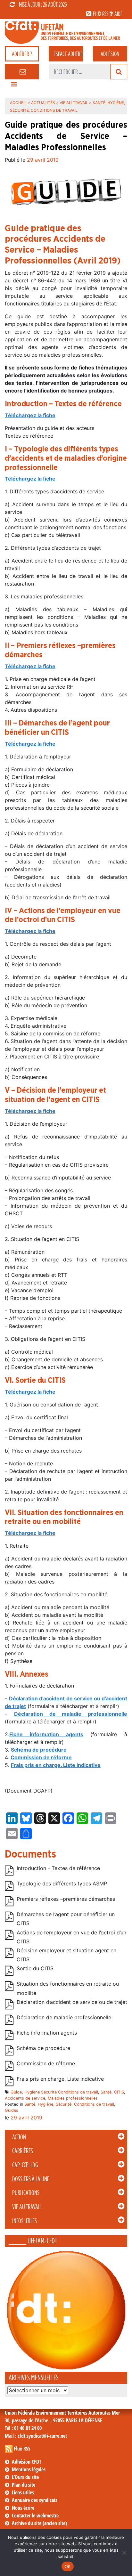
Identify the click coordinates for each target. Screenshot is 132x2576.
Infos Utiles (25, 2221)
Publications (26, 2193)
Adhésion (110, 54)
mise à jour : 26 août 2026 (43, 4)
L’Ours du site (25, 2477)
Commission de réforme (41, 1757)
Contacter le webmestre (35, 2515)
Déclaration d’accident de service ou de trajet (72, 2002)
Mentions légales (29, 2469)
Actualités (43, 103)
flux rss (101, 14)
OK (68, 2566)
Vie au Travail (27, 2207)
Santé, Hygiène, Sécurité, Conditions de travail (69, 2104)
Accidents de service (25, 2098)
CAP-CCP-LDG (25, 2165)
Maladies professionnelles (73, 2098)
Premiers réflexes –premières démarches (66, 1899)
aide (118, 14)
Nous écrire (23, 2508)
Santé (106, 2092)
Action (19, 2137)
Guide (16, 2092)
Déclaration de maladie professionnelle (71, 1714)
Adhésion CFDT (27, 2462)
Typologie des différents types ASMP (62, 1883)
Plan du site (24, 2485)
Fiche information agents (46, 1734)
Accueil (18, 103)
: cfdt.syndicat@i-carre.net (36, 2436)
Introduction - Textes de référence (58, 1868)
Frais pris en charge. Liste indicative (56, 1765)
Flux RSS (22, 2449)
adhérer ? (22, 54)
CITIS (119, 2092)
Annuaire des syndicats (35, 2500)
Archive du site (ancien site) (39, 2523)
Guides (12, 2110)
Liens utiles (23, 2492)
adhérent (68, 54)
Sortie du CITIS (35, 1969)
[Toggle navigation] (14, 86)
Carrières (23, 2151)
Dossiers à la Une (31, 2179)
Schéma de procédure (43, 2048)
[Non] (124, 2553)
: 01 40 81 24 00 (23, 2428)
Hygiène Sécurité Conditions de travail (61, 2092)
